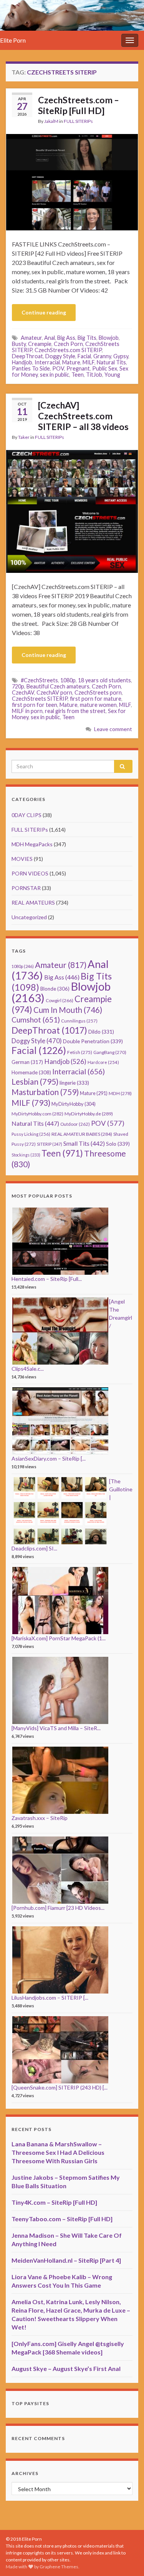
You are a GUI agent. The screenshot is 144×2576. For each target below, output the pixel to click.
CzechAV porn (54, 692)
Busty (19, 344)
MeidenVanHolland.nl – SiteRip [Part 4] (66, 2260)
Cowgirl (60, 1000)
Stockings (26, 1155)
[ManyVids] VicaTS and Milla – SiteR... (56, 1728)
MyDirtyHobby (74, 1104)
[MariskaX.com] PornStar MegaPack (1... (59, 1638)
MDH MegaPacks (32, 844)
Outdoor (75, 1124)
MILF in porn (27, 711)
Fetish (80, 1052)
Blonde (55, 989)
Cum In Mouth (68, 1010)
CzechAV (23, 692)
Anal (50, 338)
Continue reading (44, 312)
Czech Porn (68, 344)
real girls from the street (75, 711)
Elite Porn (13, 40)
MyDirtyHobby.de (89, 1114)
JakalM (51, 121)
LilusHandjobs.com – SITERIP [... (50, 1998)
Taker (24, 437)
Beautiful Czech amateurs (58, 686)
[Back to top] (127, 2559)
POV (58, 368)
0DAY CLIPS (26, 815)
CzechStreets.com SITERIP (68, 350)
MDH (120, 1093)
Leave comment (113, 729)
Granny (102, 356)
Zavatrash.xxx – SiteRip (40, 1818)
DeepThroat (27, 356)
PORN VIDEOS (30, 873)
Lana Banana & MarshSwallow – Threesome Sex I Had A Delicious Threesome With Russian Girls (58, 2152)
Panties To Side (31, 368)
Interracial (47, 362)
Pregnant (78, 368)
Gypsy (121, 356)
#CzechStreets (39, 680)
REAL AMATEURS (33, 903)
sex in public (55, 375)
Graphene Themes (59, 2567)
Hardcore (103, 1062)
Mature (71, 362)
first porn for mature (96, 699)
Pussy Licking (31, 1134)
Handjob (22, 362)
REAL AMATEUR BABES (82, 1134)
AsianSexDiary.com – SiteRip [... (49, 1458)
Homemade (31, 1072)
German (27, 1062)
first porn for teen (35, 705)
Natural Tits (111, 362)
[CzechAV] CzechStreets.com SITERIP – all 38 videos (83, 416)
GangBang (110, 1052)
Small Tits (84, 1143)
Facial (84, 356)
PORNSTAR (26, 888)
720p (18, 686)
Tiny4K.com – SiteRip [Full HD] (54, 2202)
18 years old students (104, 680)
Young (112, 375)
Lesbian (35, 1081)
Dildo (101, 1032)
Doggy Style (60, 356)
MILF (89, 362)
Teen (78, 375)
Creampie (40, 344)
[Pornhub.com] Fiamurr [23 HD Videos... (58, 1908)
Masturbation (45, 1092)
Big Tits (87, 338)
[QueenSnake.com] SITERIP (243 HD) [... (60, 2087)
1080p (68, 680)
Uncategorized (29, 917)
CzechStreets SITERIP (40, 699)
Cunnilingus (79, 1021)
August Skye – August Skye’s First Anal (66, 2368)
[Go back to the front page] (72, 15)
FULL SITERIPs (78, 121)
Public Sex (105, 368)
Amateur (31, 338)
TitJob (94, 375)
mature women (98, 705)
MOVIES (22, 859)
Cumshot (36, 1020)
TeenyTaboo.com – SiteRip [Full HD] (62, 2219)
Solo (118, 1144)
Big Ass (66, 338)
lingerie (74, 1083)
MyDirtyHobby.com (37, 1114)
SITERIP (50, 1144)
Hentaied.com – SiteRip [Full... (47, 1279)
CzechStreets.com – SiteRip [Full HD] (79, 105)
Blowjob (109, 338)
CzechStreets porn (98, 692)
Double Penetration (93, 1041)
